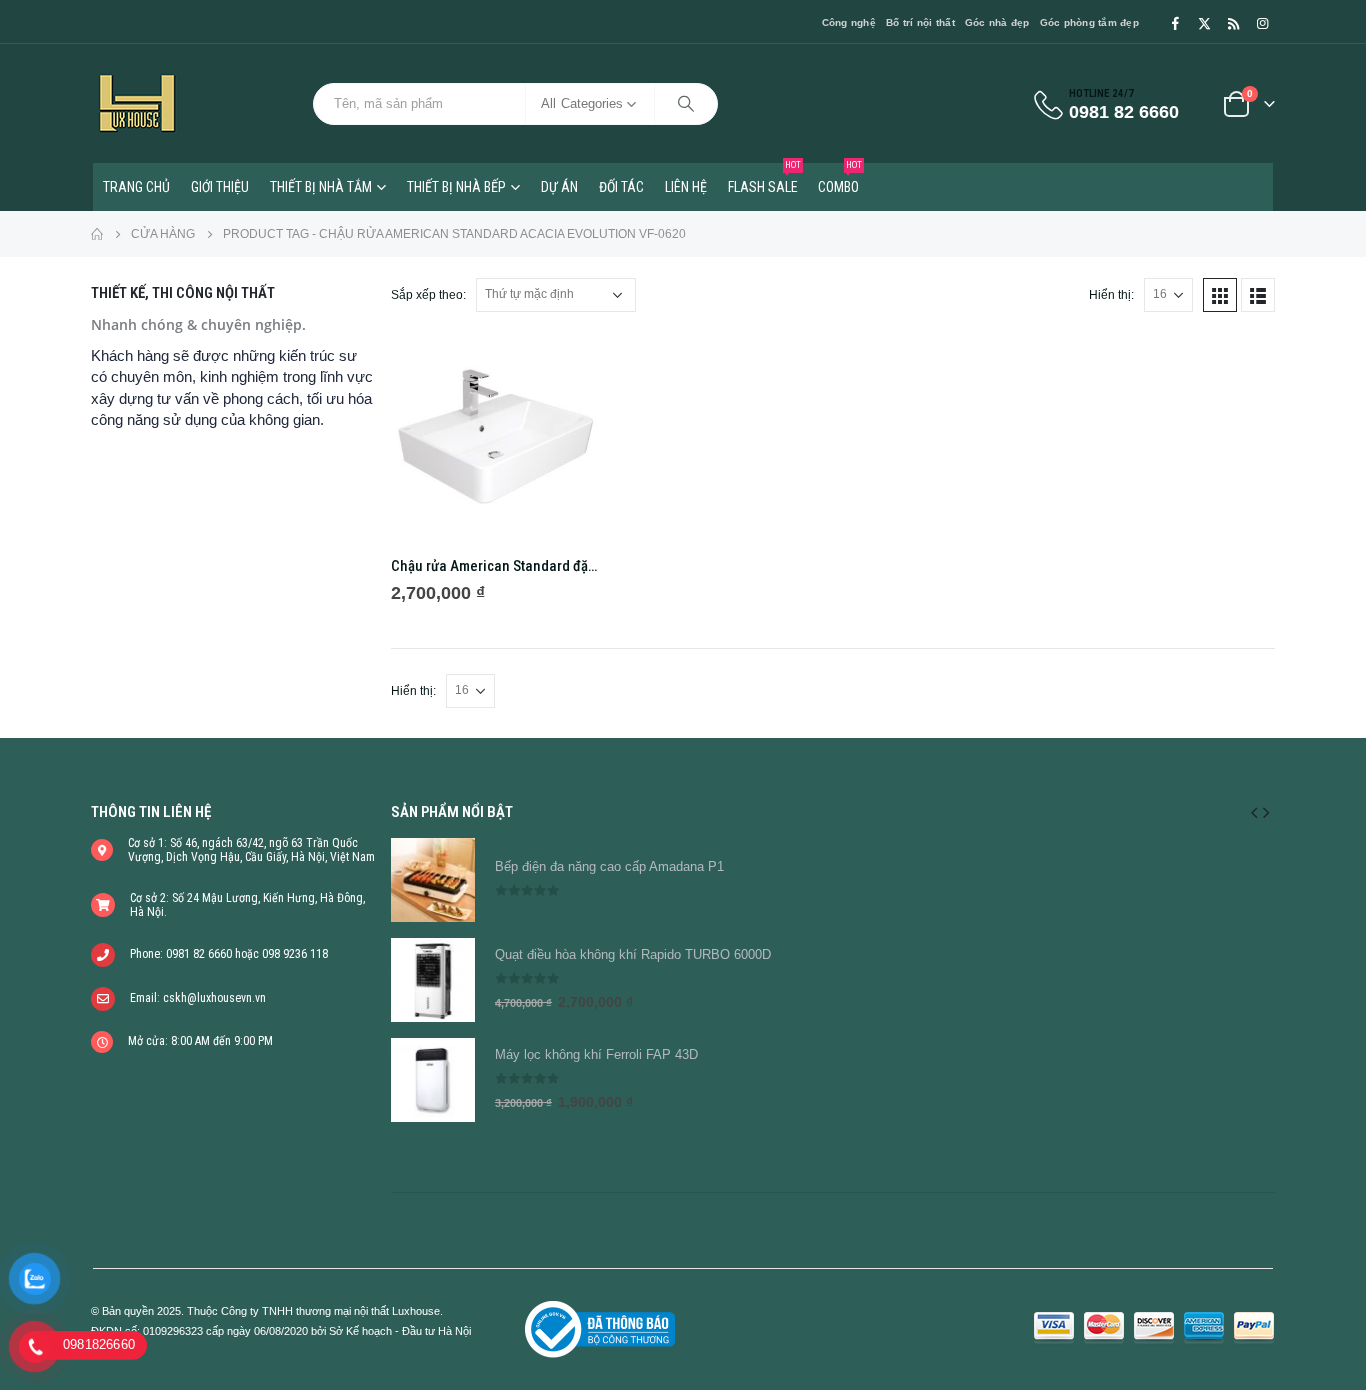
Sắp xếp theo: (428, 295)
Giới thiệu (220, 187)
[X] (1204, 23)
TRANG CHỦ (136, 187)
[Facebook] (1175, 23)
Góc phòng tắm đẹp (1089, 22)
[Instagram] (1262, 23)
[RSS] (1233, 23)
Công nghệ (849, 22)
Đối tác (621, 187)
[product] (495, 436)
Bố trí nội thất (920, 22)
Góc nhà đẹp (997, 22)
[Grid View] (1220, 295)
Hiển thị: (1111, 295)
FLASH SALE (764, 179)
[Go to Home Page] (97, 234)
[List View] (1258, 295)
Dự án (559, 187)
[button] (1254, 812)
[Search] (686, 104)
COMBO (840, 179)
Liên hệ (686, 187)
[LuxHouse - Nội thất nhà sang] (137, 103)
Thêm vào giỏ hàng (567, 365)
